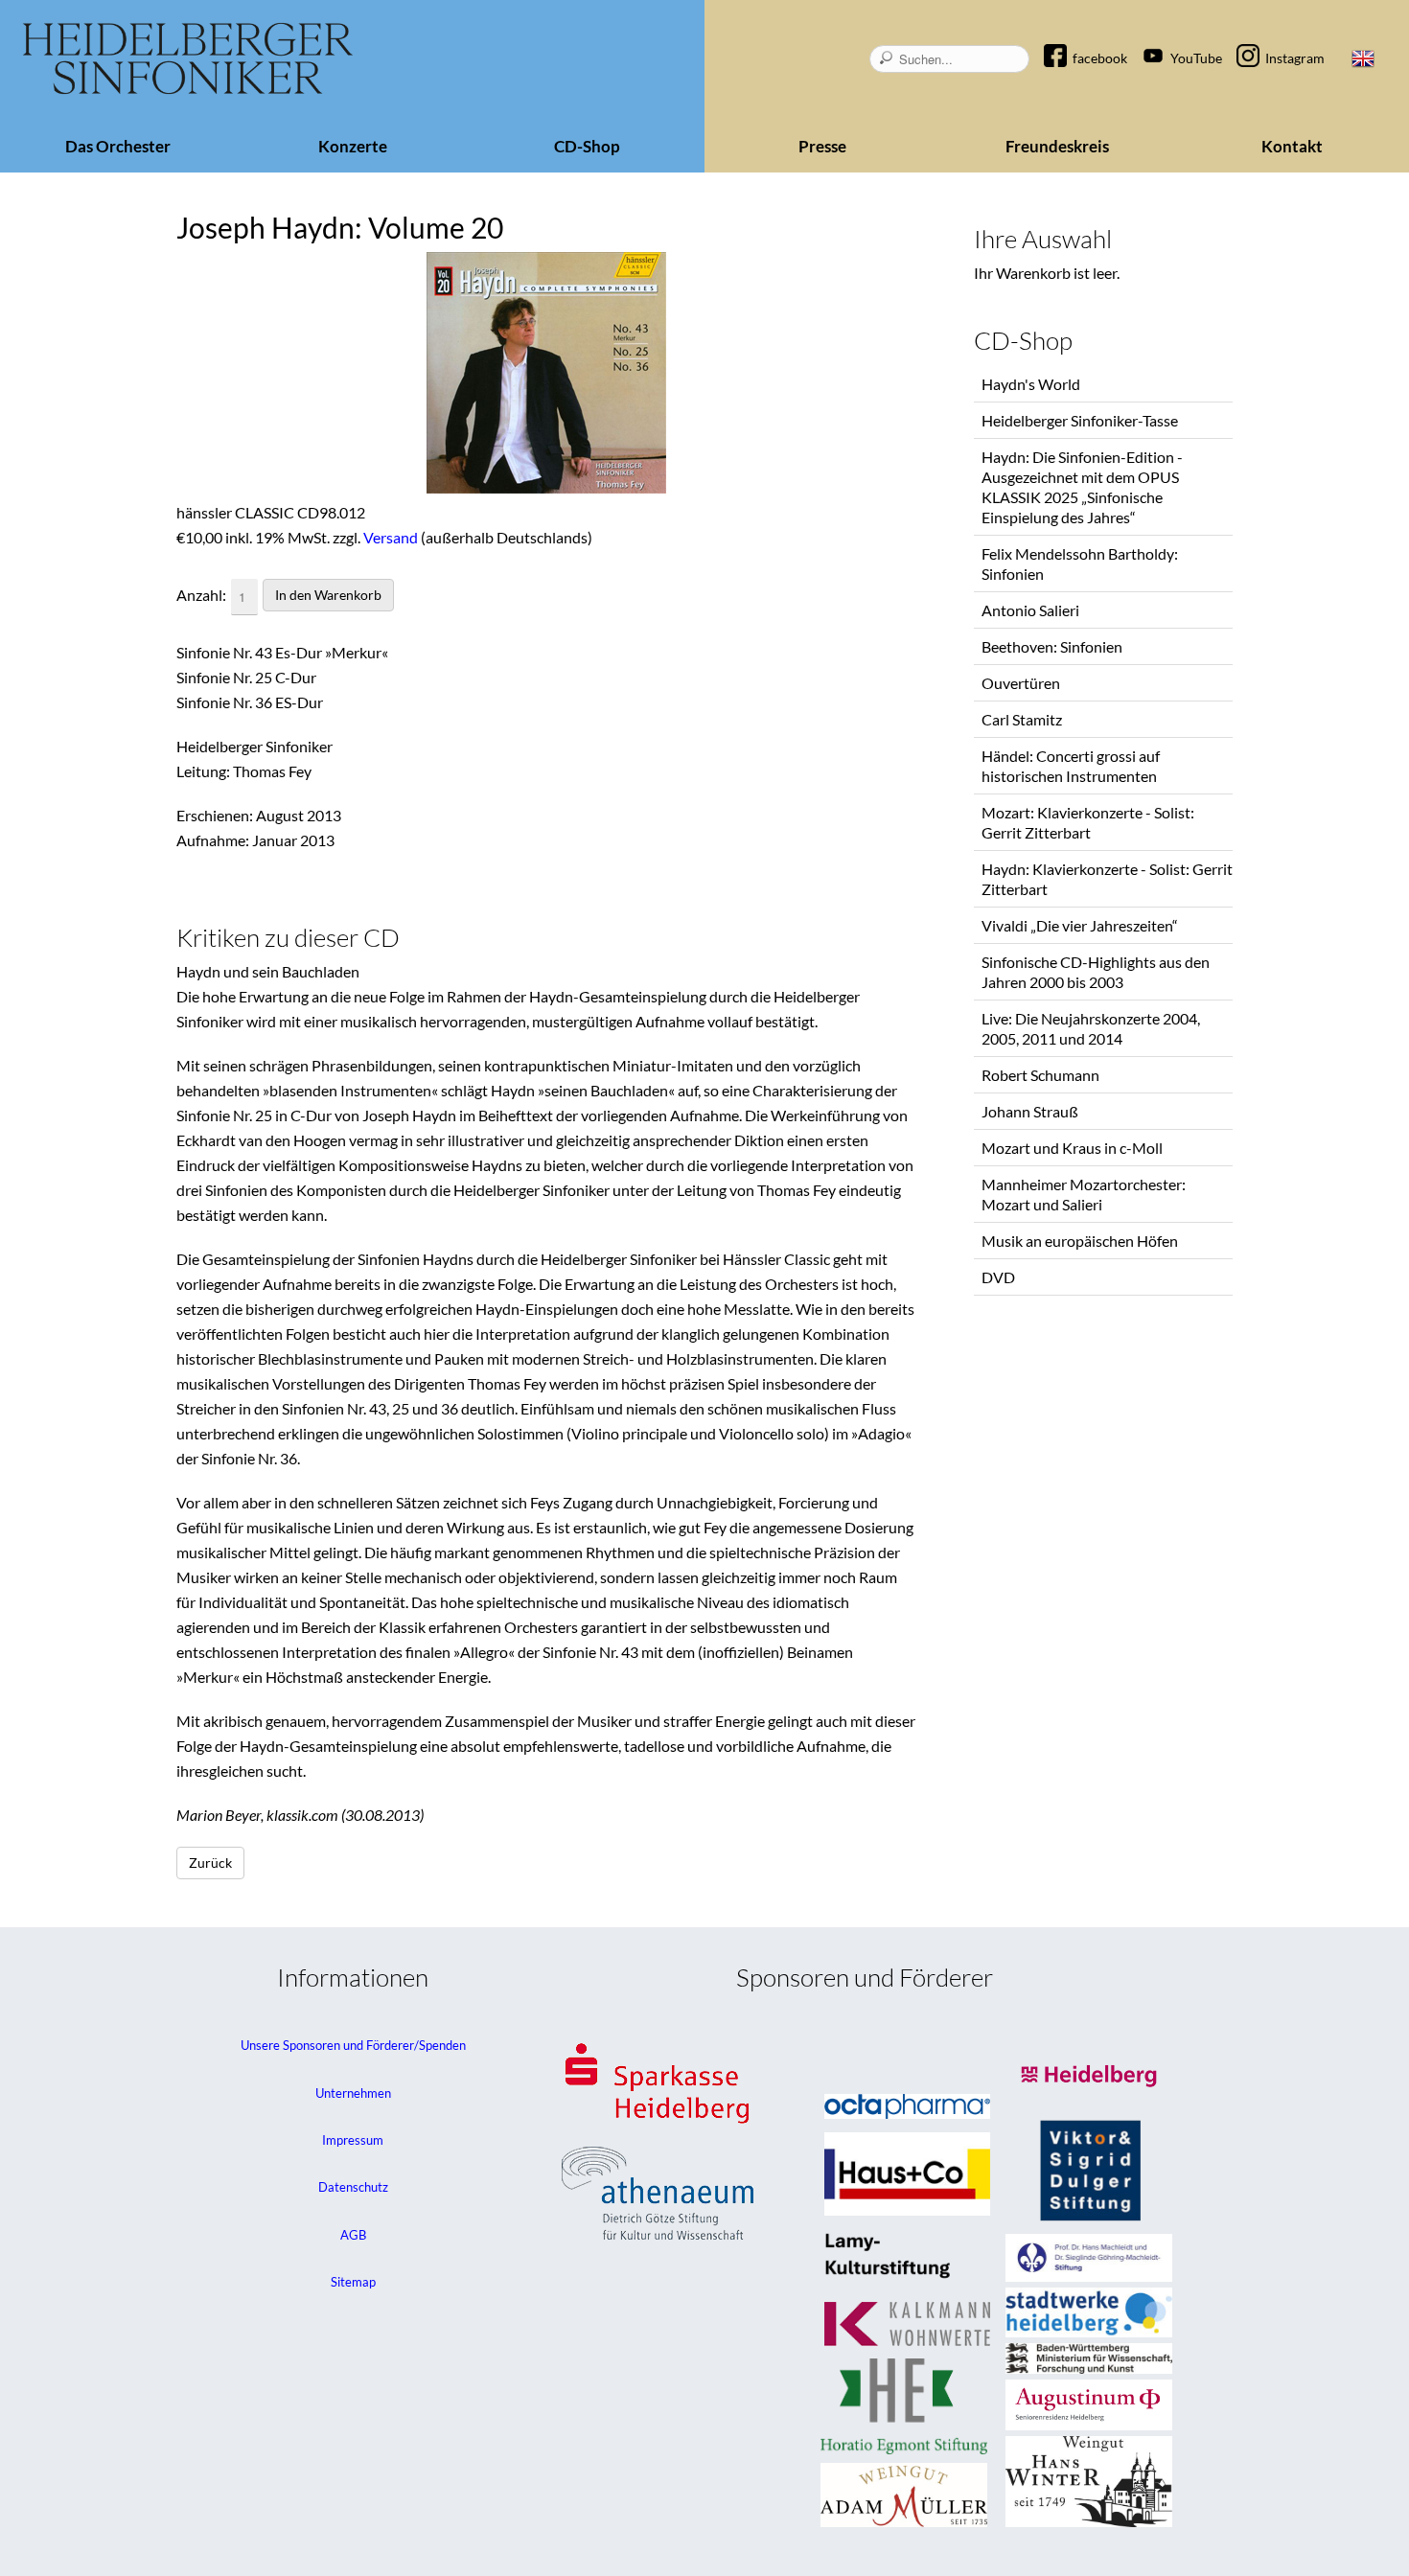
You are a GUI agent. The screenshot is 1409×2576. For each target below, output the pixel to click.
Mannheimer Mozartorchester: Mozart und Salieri (1084, 1194)
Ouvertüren (1021, 683)
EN (1363, 58)
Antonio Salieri (1030, 610)
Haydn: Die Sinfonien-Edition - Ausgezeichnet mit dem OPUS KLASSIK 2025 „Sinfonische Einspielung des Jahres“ (1082, 487)
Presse (822, 146)
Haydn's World (1031, 384)
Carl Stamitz (1022, 719)
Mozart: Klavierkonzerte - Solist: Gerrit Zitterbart (1088, 822)
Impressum (353, 2140)
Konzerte (353, 146)
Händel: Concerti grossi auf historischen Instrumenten (1071, 766)
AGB (353, 2235)
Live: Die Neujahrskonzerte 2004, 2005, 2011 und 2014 (1091, 1028)
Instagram (1295, 58)
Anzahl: (201, 595)
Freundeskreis (1057, 146)
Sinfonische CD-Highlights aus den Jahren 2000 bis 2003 (1096, 972)
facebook (1100, 58)
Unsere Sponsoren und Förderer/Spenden (353, 2045)
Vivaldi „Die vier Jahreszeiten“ (1080, 925)
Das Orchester (118, 146)
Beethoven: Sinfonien (1052, 646)
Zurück (210, 1863)
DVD (998, 1277)
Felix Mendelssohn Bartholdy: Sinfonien (1080, 563)
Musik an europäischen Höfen (1080, 1241)
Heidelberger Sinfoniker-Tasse (1080, 420)
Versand (391, 537)
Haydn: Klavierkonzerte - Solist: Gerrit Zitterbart (1107, 879)
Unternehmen (353, 2093)
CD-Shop (587, 146)
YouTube (1196, 58)
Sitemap (353, 2282)
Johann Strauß (1030, 1111)
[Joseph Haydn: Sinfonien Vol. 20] (546, 376)
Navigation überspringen (1065, 42)
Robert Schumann (1040, 1075)
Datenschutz (353, 2187)
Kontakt (1292, 146)
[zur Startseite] (188, 59)
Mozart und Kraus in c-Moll (1072, 1148)
